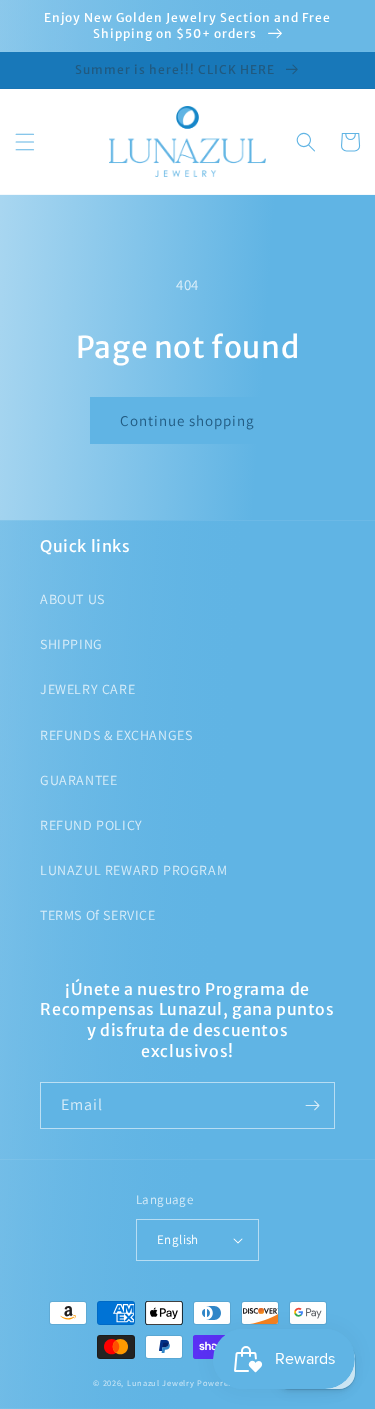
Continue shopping (187, 420)
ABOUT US (72, 599)
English (178, 1239)
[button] (25, 142)
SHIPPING (71, 644)
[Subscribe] (312, 1105)
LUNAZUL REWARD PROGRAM (133, 870)
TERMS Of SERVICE (98, 915)
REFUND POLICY (91, 825)
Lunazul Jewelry (161, 1382)
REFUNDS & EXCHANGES (116, 735)
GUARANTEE (78, 780)
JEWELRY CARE (87, 689)
